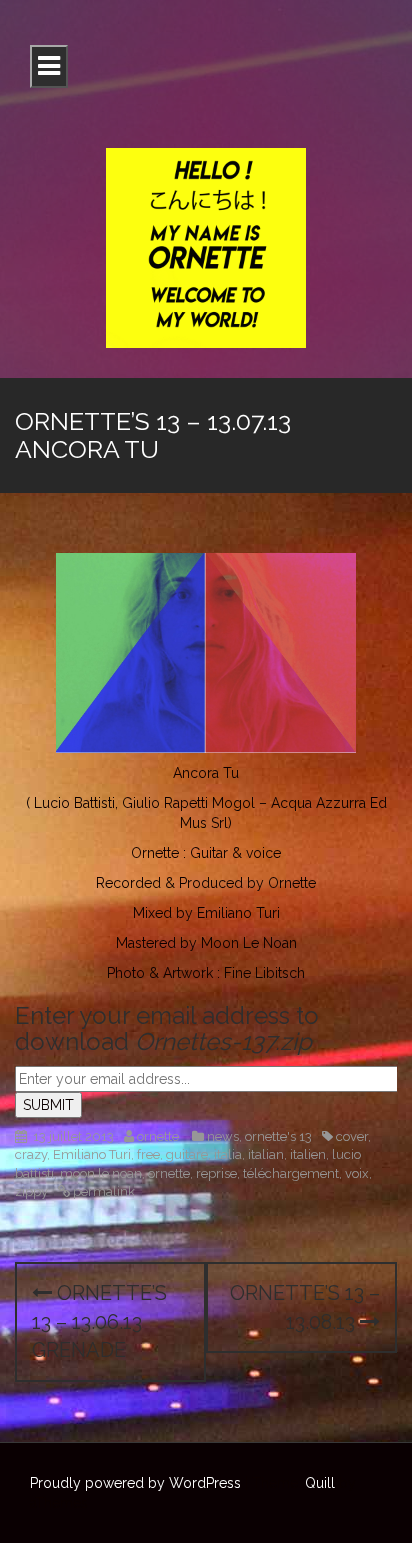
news (223, 1136)
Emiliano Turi (92, 1154)
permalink (102, 1191)
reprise (216, 1173)
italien (308, 1154)
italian (266, 1154)
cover (352, 1136)
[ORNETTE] (206, 247)
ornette (158, 1136)
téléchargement (291, 1173)
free (148, 1154)
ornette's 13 (278, 1136)
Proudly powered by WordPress (135, 1483)
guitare (187, 1154)
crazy (31, 1154)
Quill (320, 1483)
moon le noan (101, 1173)
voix (357, 1173)
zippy (31, 1191)
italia (228, 1154)
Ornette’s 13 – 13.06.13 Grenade (99, 1321)
